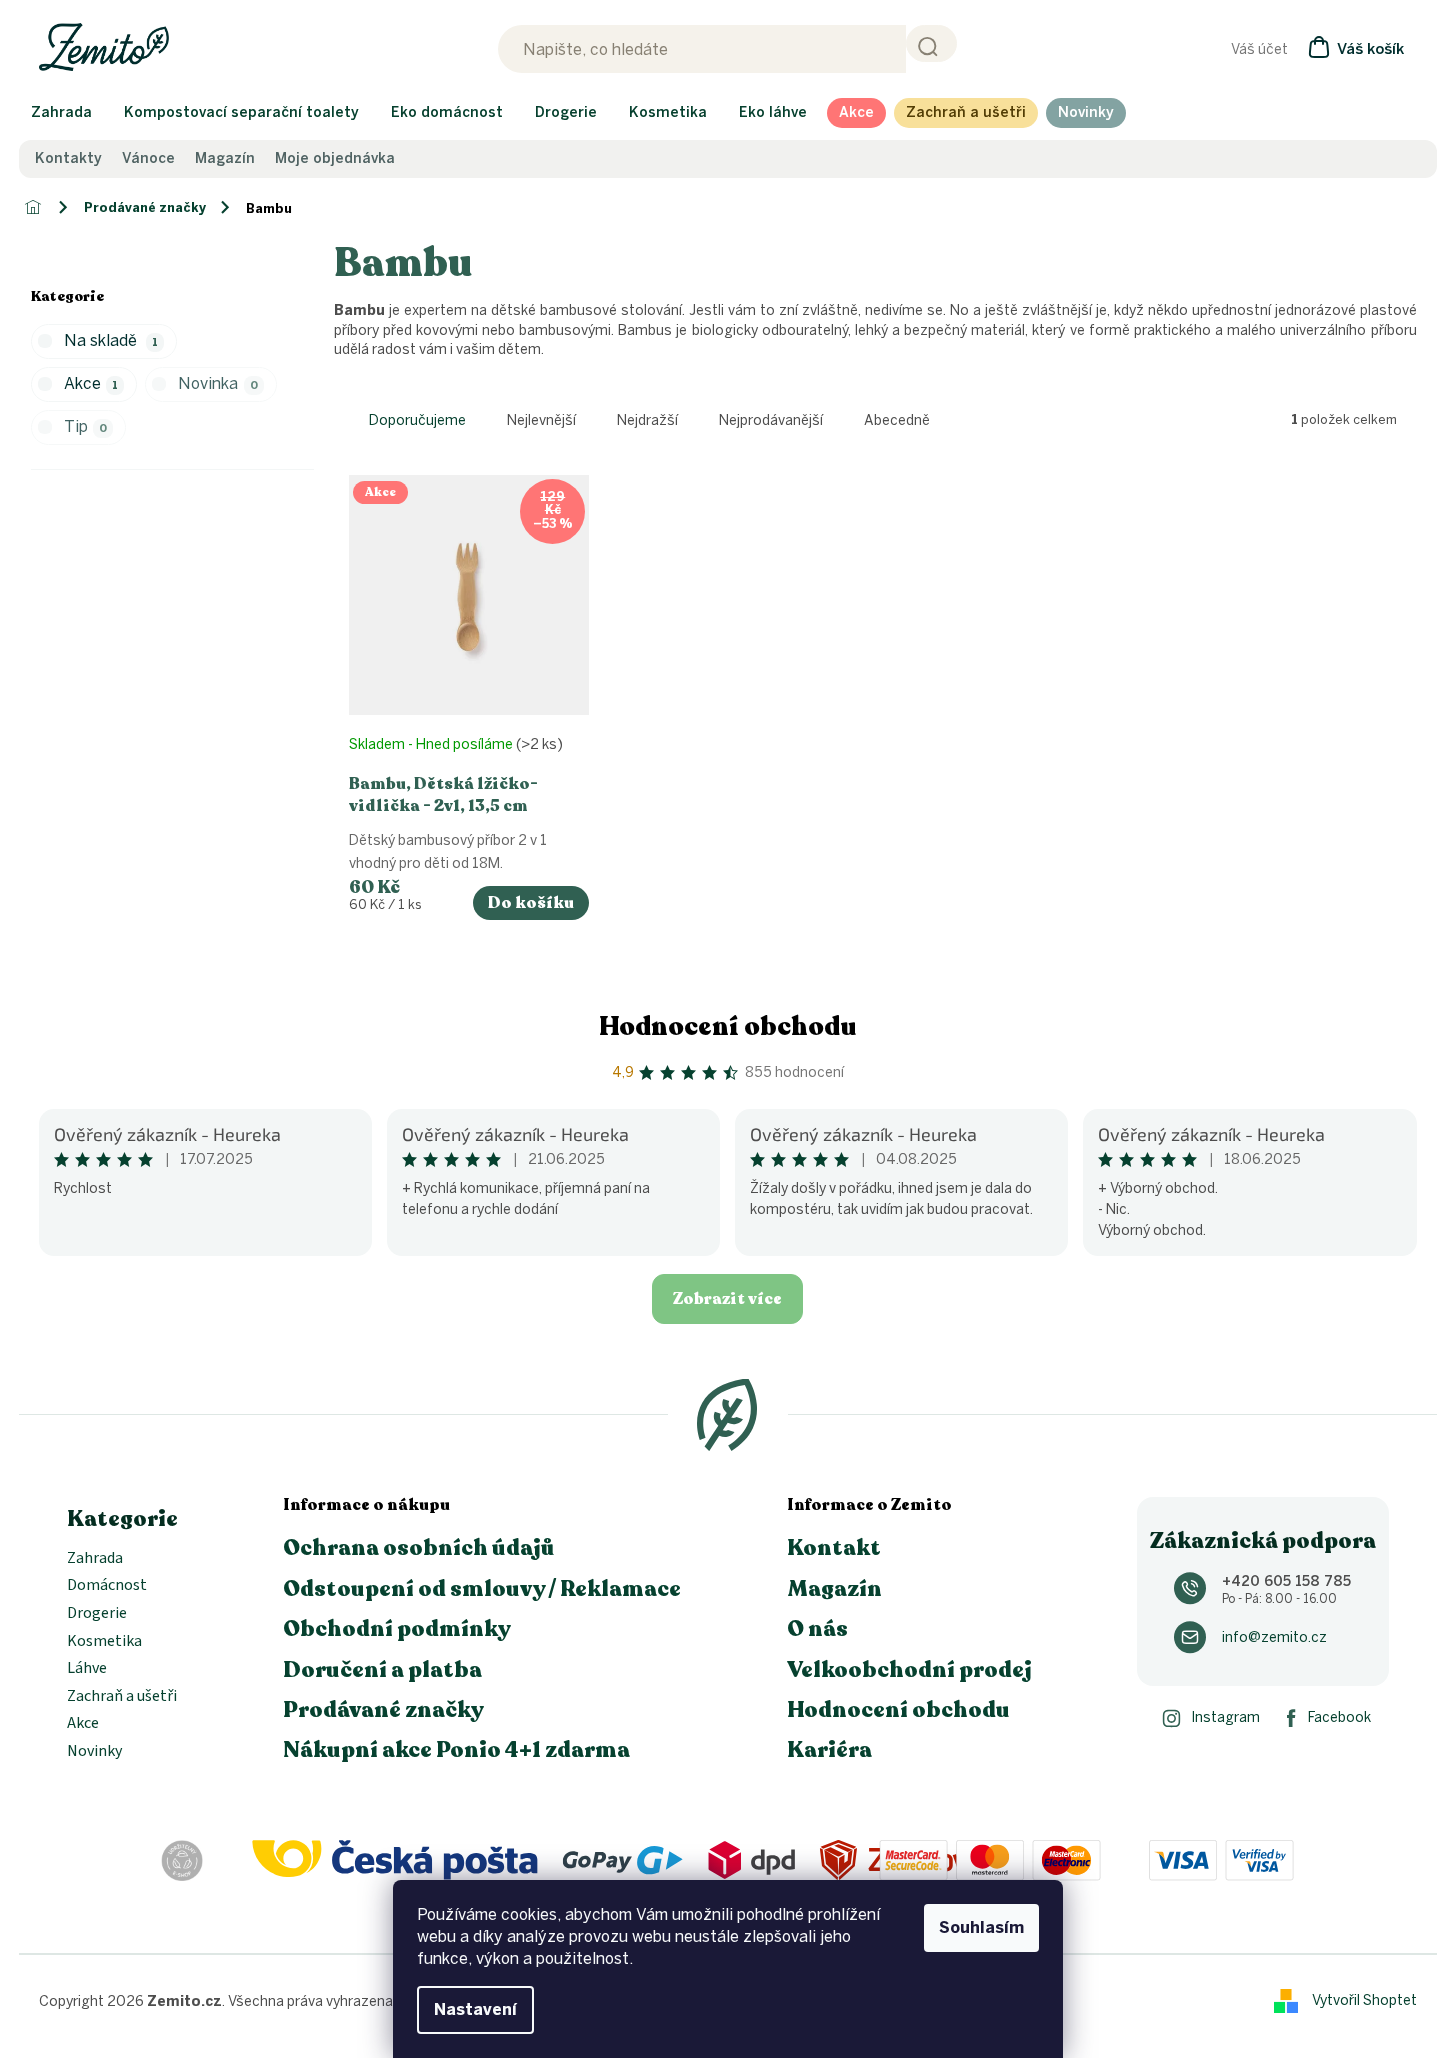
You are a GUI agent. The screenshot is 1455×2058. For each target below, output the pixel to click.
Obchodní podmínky (397, 1629)
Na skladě (111, 340)
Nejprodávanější (771, 420)
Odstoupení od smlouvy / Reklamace (482, 1589)
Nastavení (475, 2009)
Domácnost (107, 1586)
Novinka (218, 383)
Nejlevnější (541, 420)
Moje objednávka (335, 159)
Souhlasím (981, 1927)
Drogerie (97, 1614)
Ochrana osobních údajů (419, 1548)
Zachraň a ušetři (122, 1697)
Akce (91, 383)
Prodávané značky (383, 1710)
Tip (86, 426)
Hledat (931, 43)
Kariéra (829, 1750)
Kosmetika (104, 1642)
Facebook (1339, 1717)
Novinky (94, 1752)
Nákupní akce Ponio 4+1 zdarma (456, 1750)
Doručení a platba (382, 1670)
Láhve (87, 1669)
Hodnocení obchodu (728, 1026)
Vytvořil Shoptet (1364, 2000)
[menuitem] (61, 113)
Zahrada (95, 1559)
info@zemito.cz (1274, 1637)
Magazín (225, 159)
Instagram (1225, 1717)
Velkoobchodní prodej (909, 1670)
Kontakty (68, 159)
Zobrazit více (727, 1299)
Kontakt (834, 1548)
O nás (817, 1629)
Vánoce (148, 159)
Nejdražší (647, 420)
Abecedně (897, 420)
